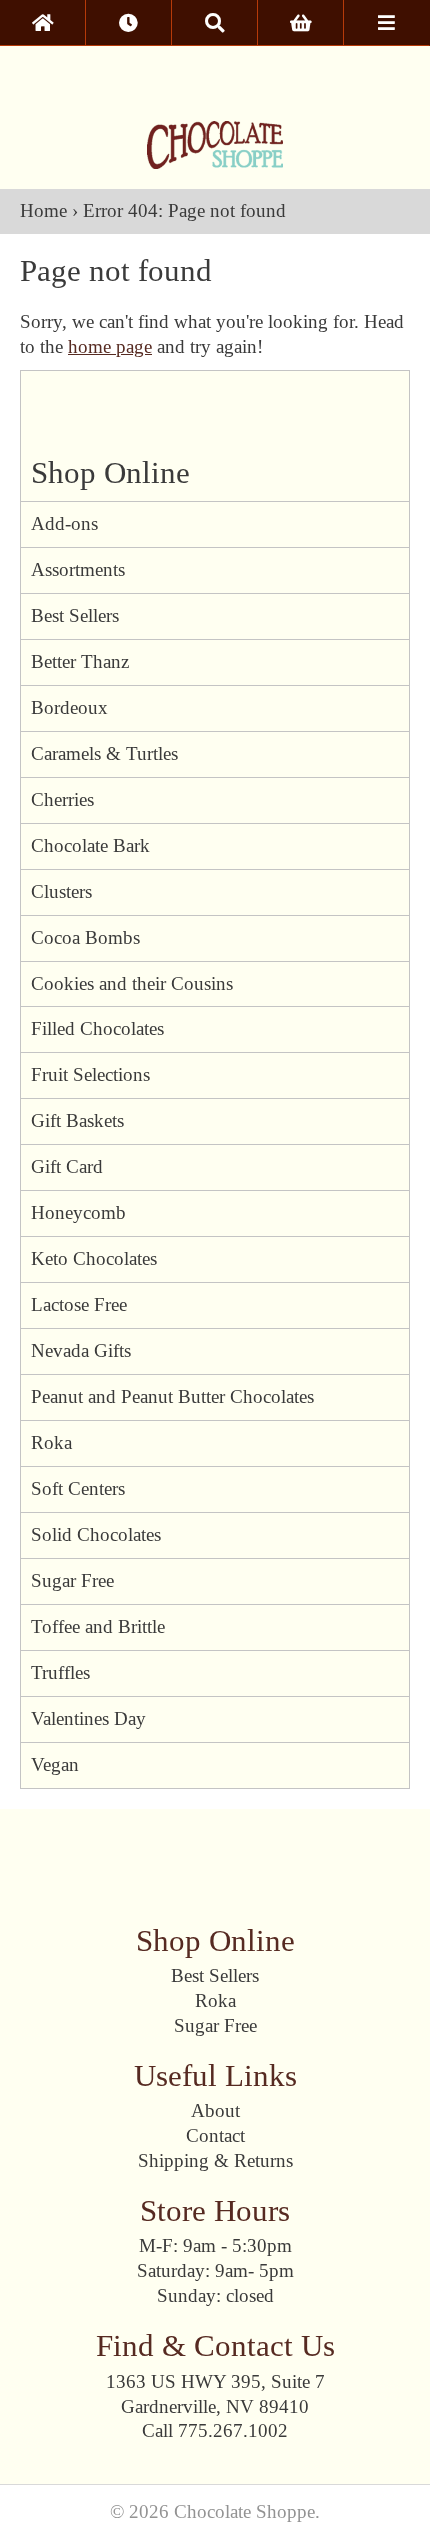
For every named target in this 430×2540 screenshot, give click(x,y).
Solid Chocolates (96, 1534)
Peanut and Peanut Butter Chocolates (172, 1396)
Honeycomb (78, 1212)
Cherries (62, 799)
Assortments (78, 569)
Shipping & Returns (215, 2160)
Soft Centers (78, 1488)
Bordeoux (69, 707)
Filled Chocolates (97, 1028)
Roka (51, 1442)
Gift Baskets (77, 1120)
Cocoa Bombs (85, 937)
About (215, 2110)
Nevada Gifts (81, 1350)
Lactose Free (79, 1304)
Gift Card (67, 1166)
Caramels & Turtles (104, 753)
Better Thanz (80, 661)
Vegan (55, 1764)
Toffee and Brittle (98, 1626)
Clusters (61, 891)
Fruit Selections (90, 1074)
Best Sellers (75, 615)
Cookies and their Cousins (132, 983)
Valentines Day (88, 1718)
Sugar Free (72, 1580)
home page (110, 346)
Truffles (60, 1672)
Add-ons (64, 523)
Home (43, 210)
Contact (215, 2135)
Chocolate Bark (90, 845)
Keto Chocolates (94, 1258)
